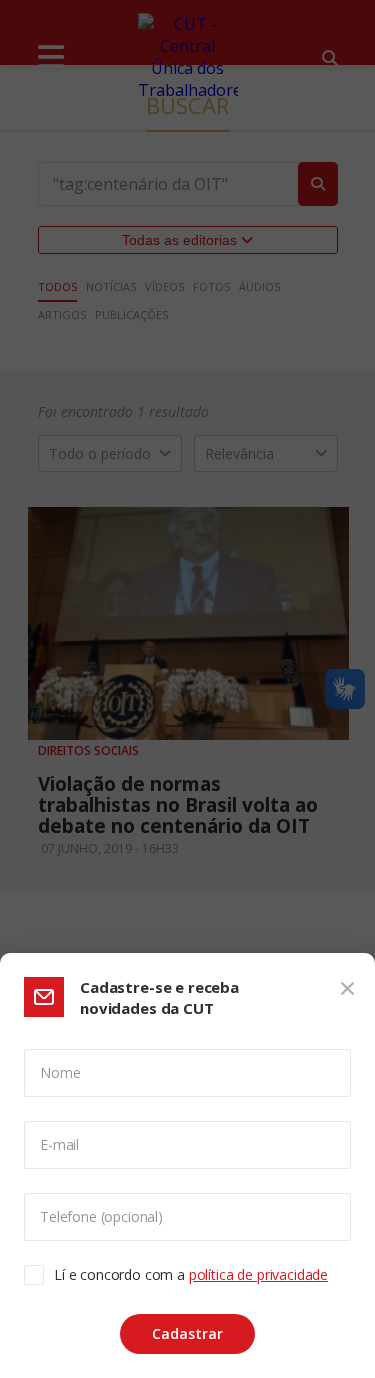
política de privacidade (258, 1274)
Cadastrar (187, 1333)
